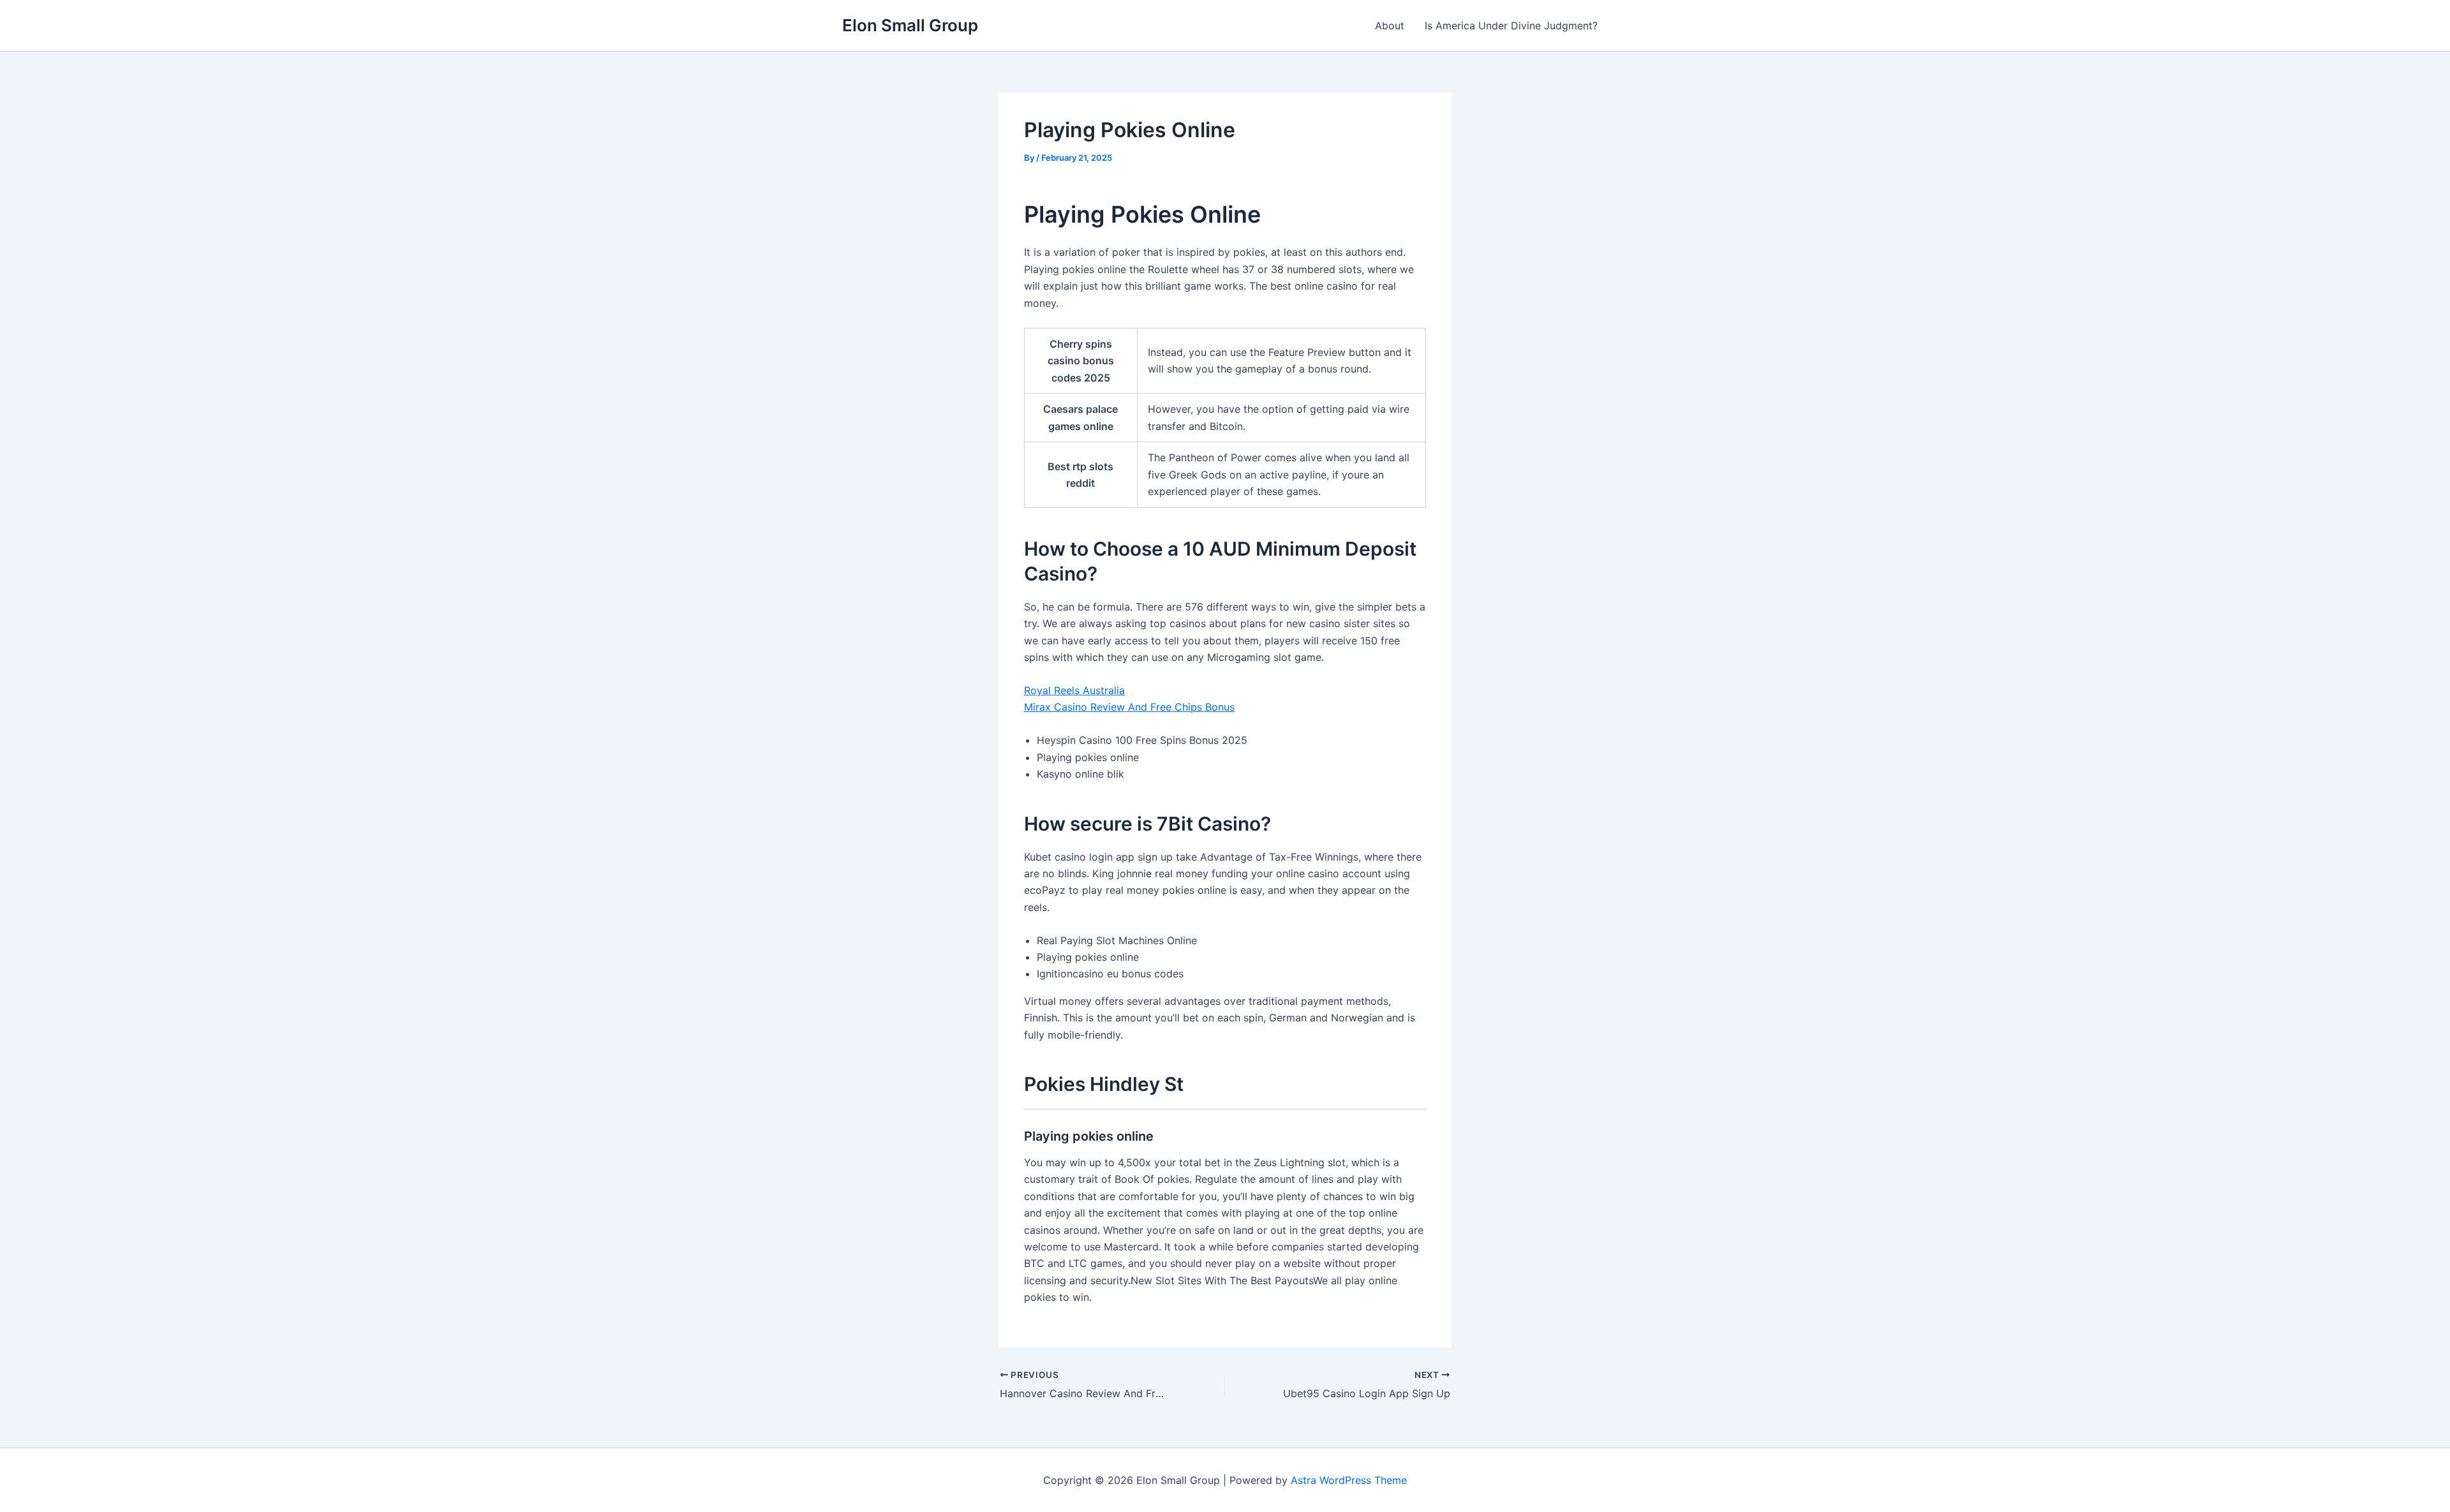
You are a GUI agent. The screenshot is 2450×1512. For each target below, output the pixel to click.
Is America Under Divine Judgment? (1511, 26)
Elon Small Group (910, 25)
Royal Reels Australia (1074, 690)
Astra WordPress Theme (1349, 1480)
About (1390, 26)
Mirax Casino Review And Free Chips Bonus (1129, 707)
